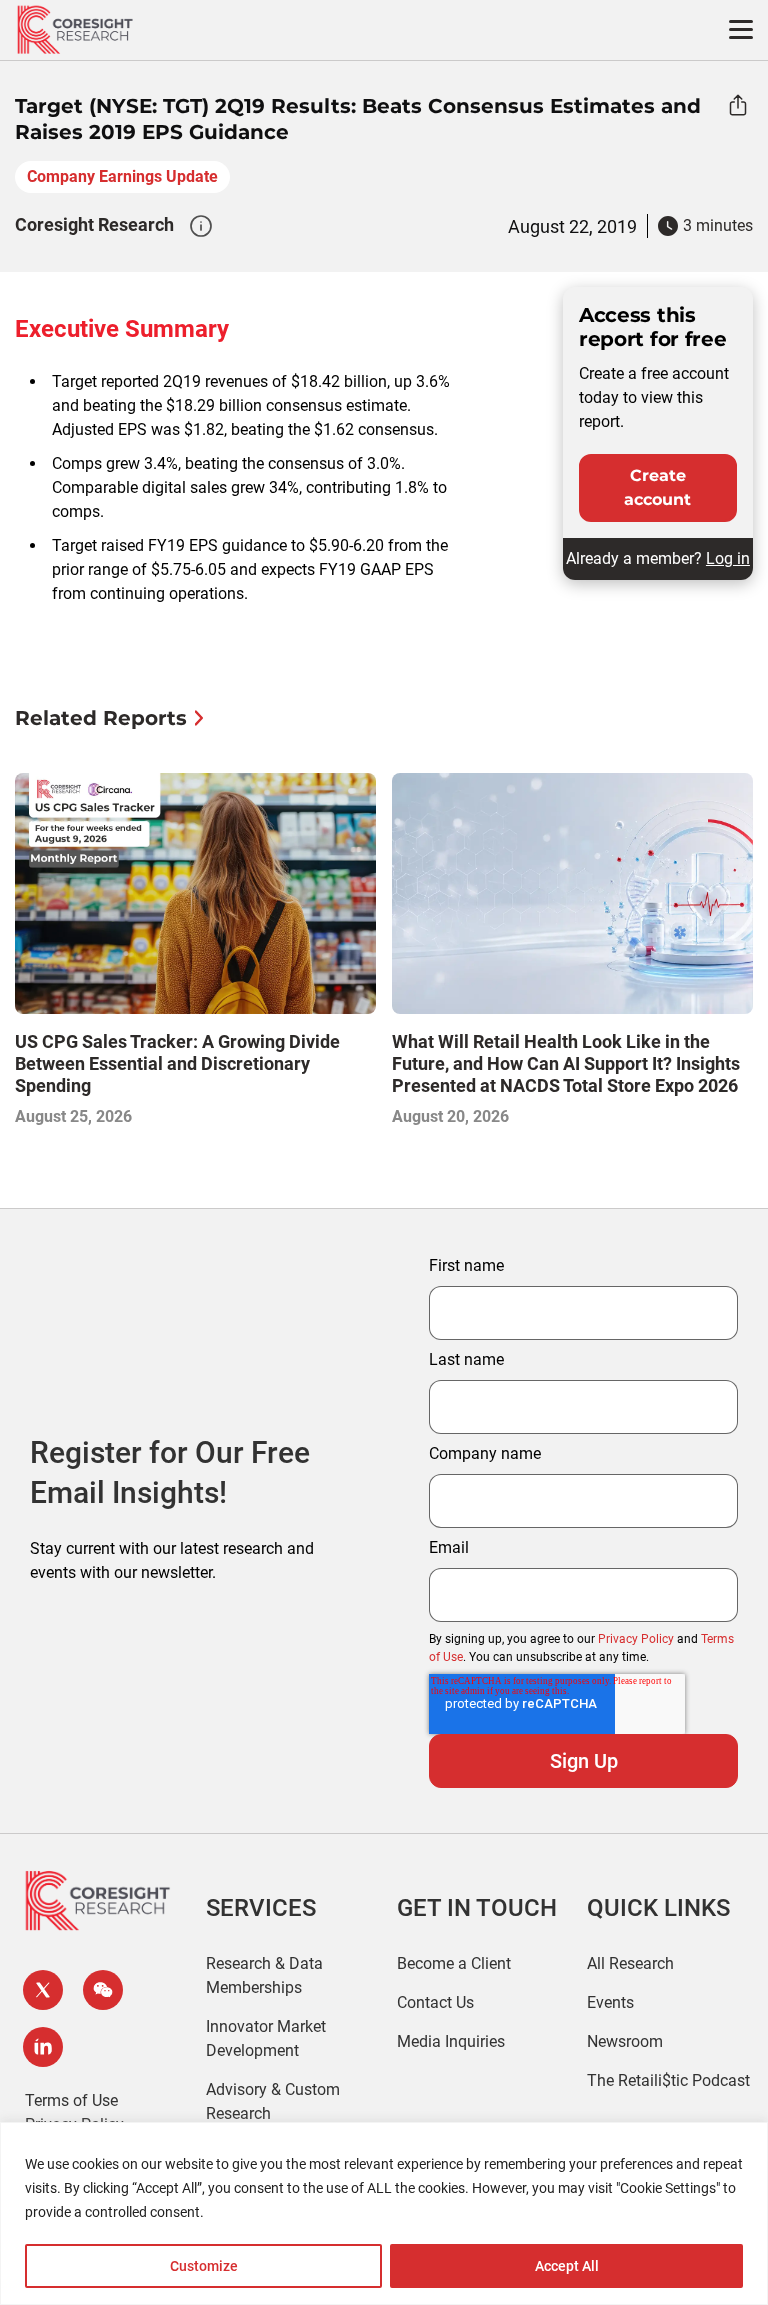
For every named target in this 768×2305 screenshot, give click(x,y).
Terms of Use (71, 2100)
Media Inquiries (451, 2041)
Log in (728, 558)
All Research (630, 1963)
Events (610, 2002)
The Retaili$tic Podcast (668, 2080)
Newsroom (625, 2041)
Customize (204, 2266)
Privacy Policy (636, 1639)
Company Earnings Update (122, 176)
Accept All (567, 2266)
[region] (384, 2213)
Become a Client (454, 1963)
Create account (657, 487)
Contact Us (435, 2002)
